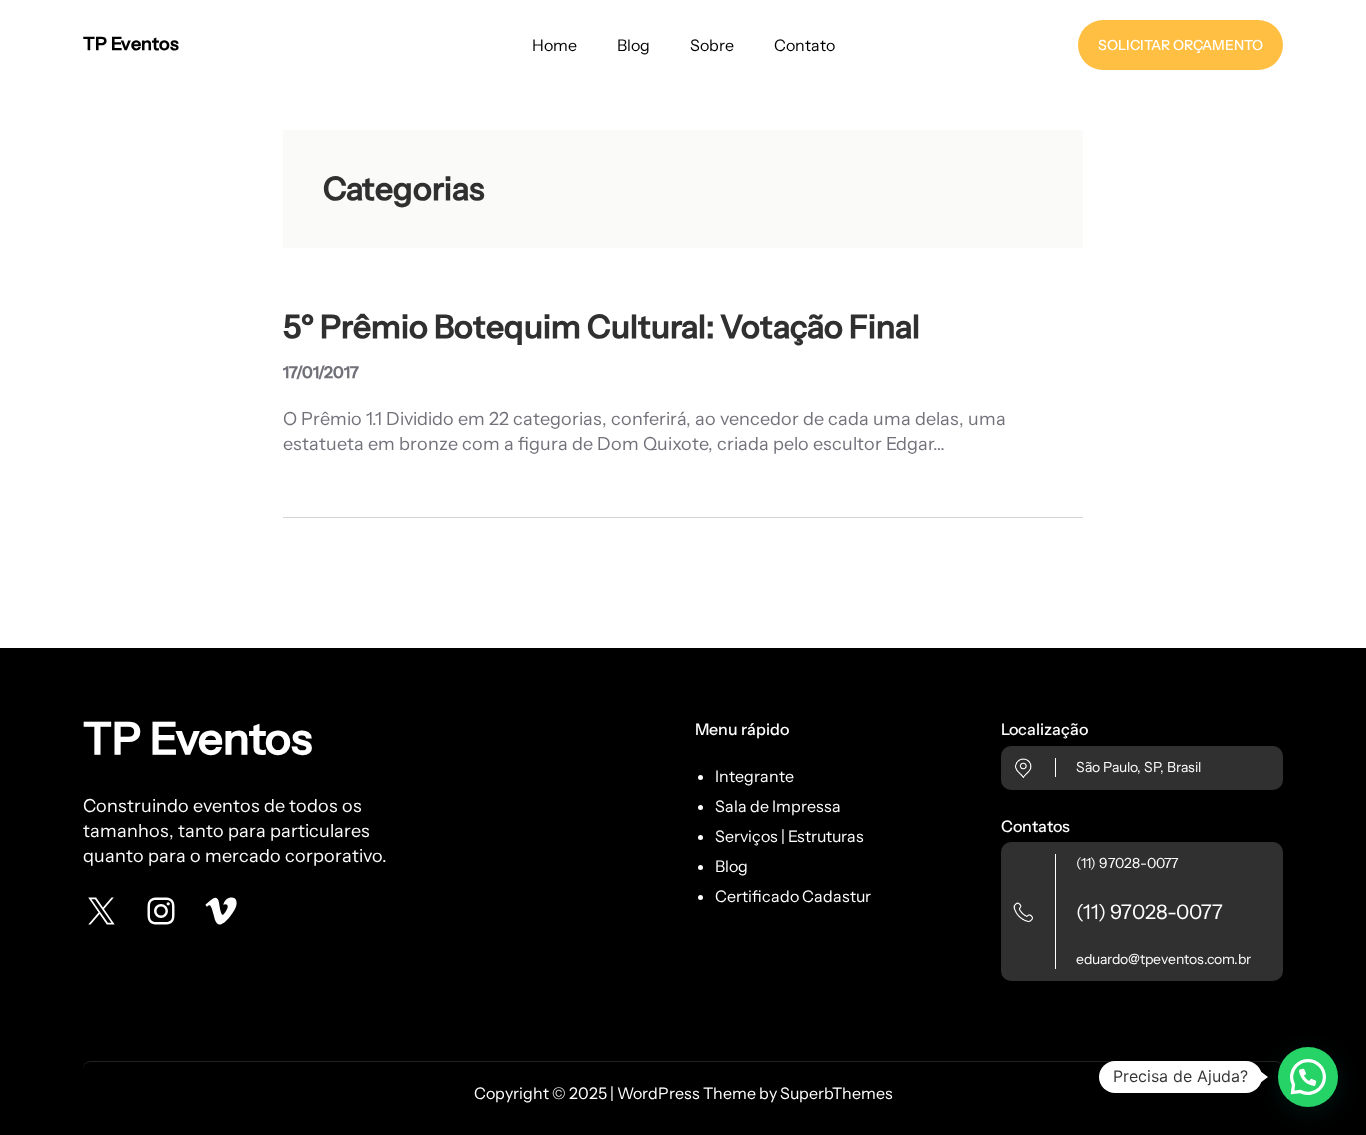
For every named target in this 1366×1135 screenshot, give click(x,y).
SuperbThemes (836, 1093)
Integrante (754, 776)
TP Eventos (131, 44)
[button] (1308, 1077)
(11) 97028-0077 (1127, 863)
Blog (731, 866)
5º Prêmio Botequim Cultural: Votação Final (601, 327)
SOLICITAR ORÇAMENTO (1180, 45)
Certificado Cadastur (793, 896)
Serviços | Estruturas (789, 836)
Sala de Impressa (778, 806)
